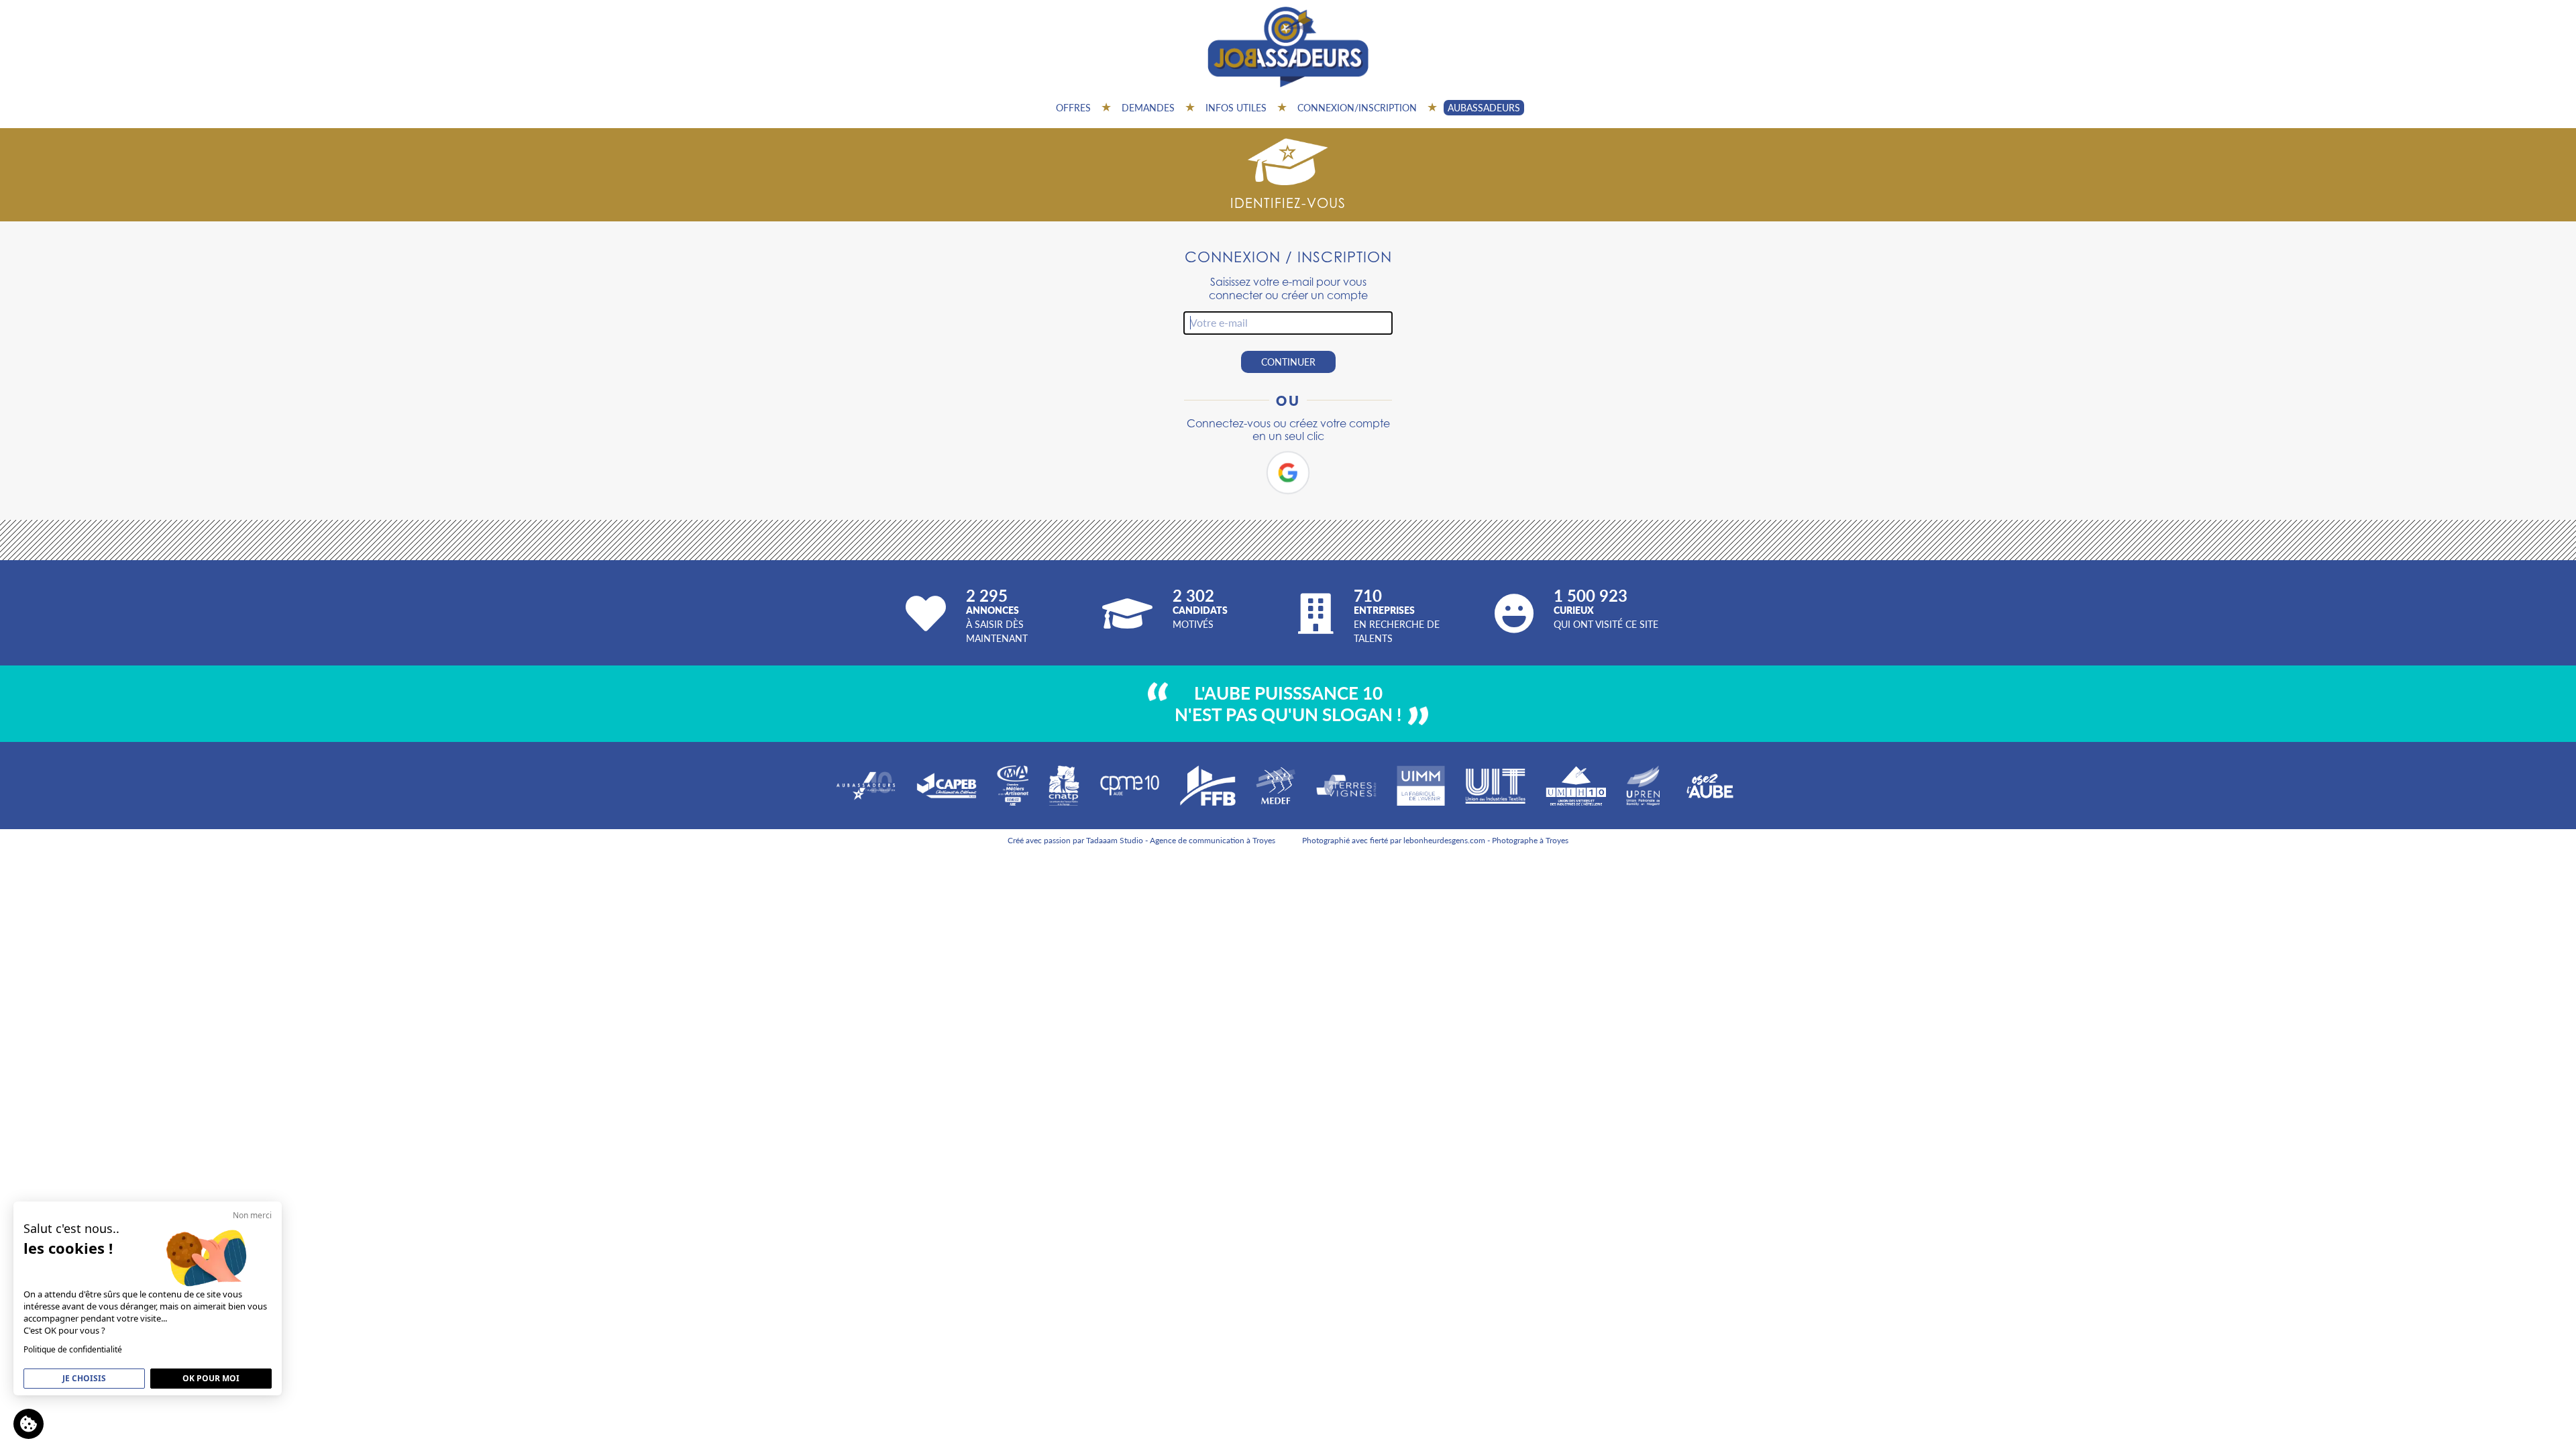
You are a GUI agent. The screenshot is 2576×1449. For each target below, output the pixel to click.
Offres (1073, 107)
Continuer (1288, 362)
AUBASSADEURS (1484, 107)
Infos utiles (1236, 107)
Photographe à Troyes (1530, 840)
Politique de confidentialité (73, 1349)
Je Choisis (84, 1378)
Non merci (252, 1215)
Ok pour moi (211, 1378)
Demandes (1148, 107)
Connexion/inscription (1357, 107)
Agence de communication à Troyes (1213, 840)
